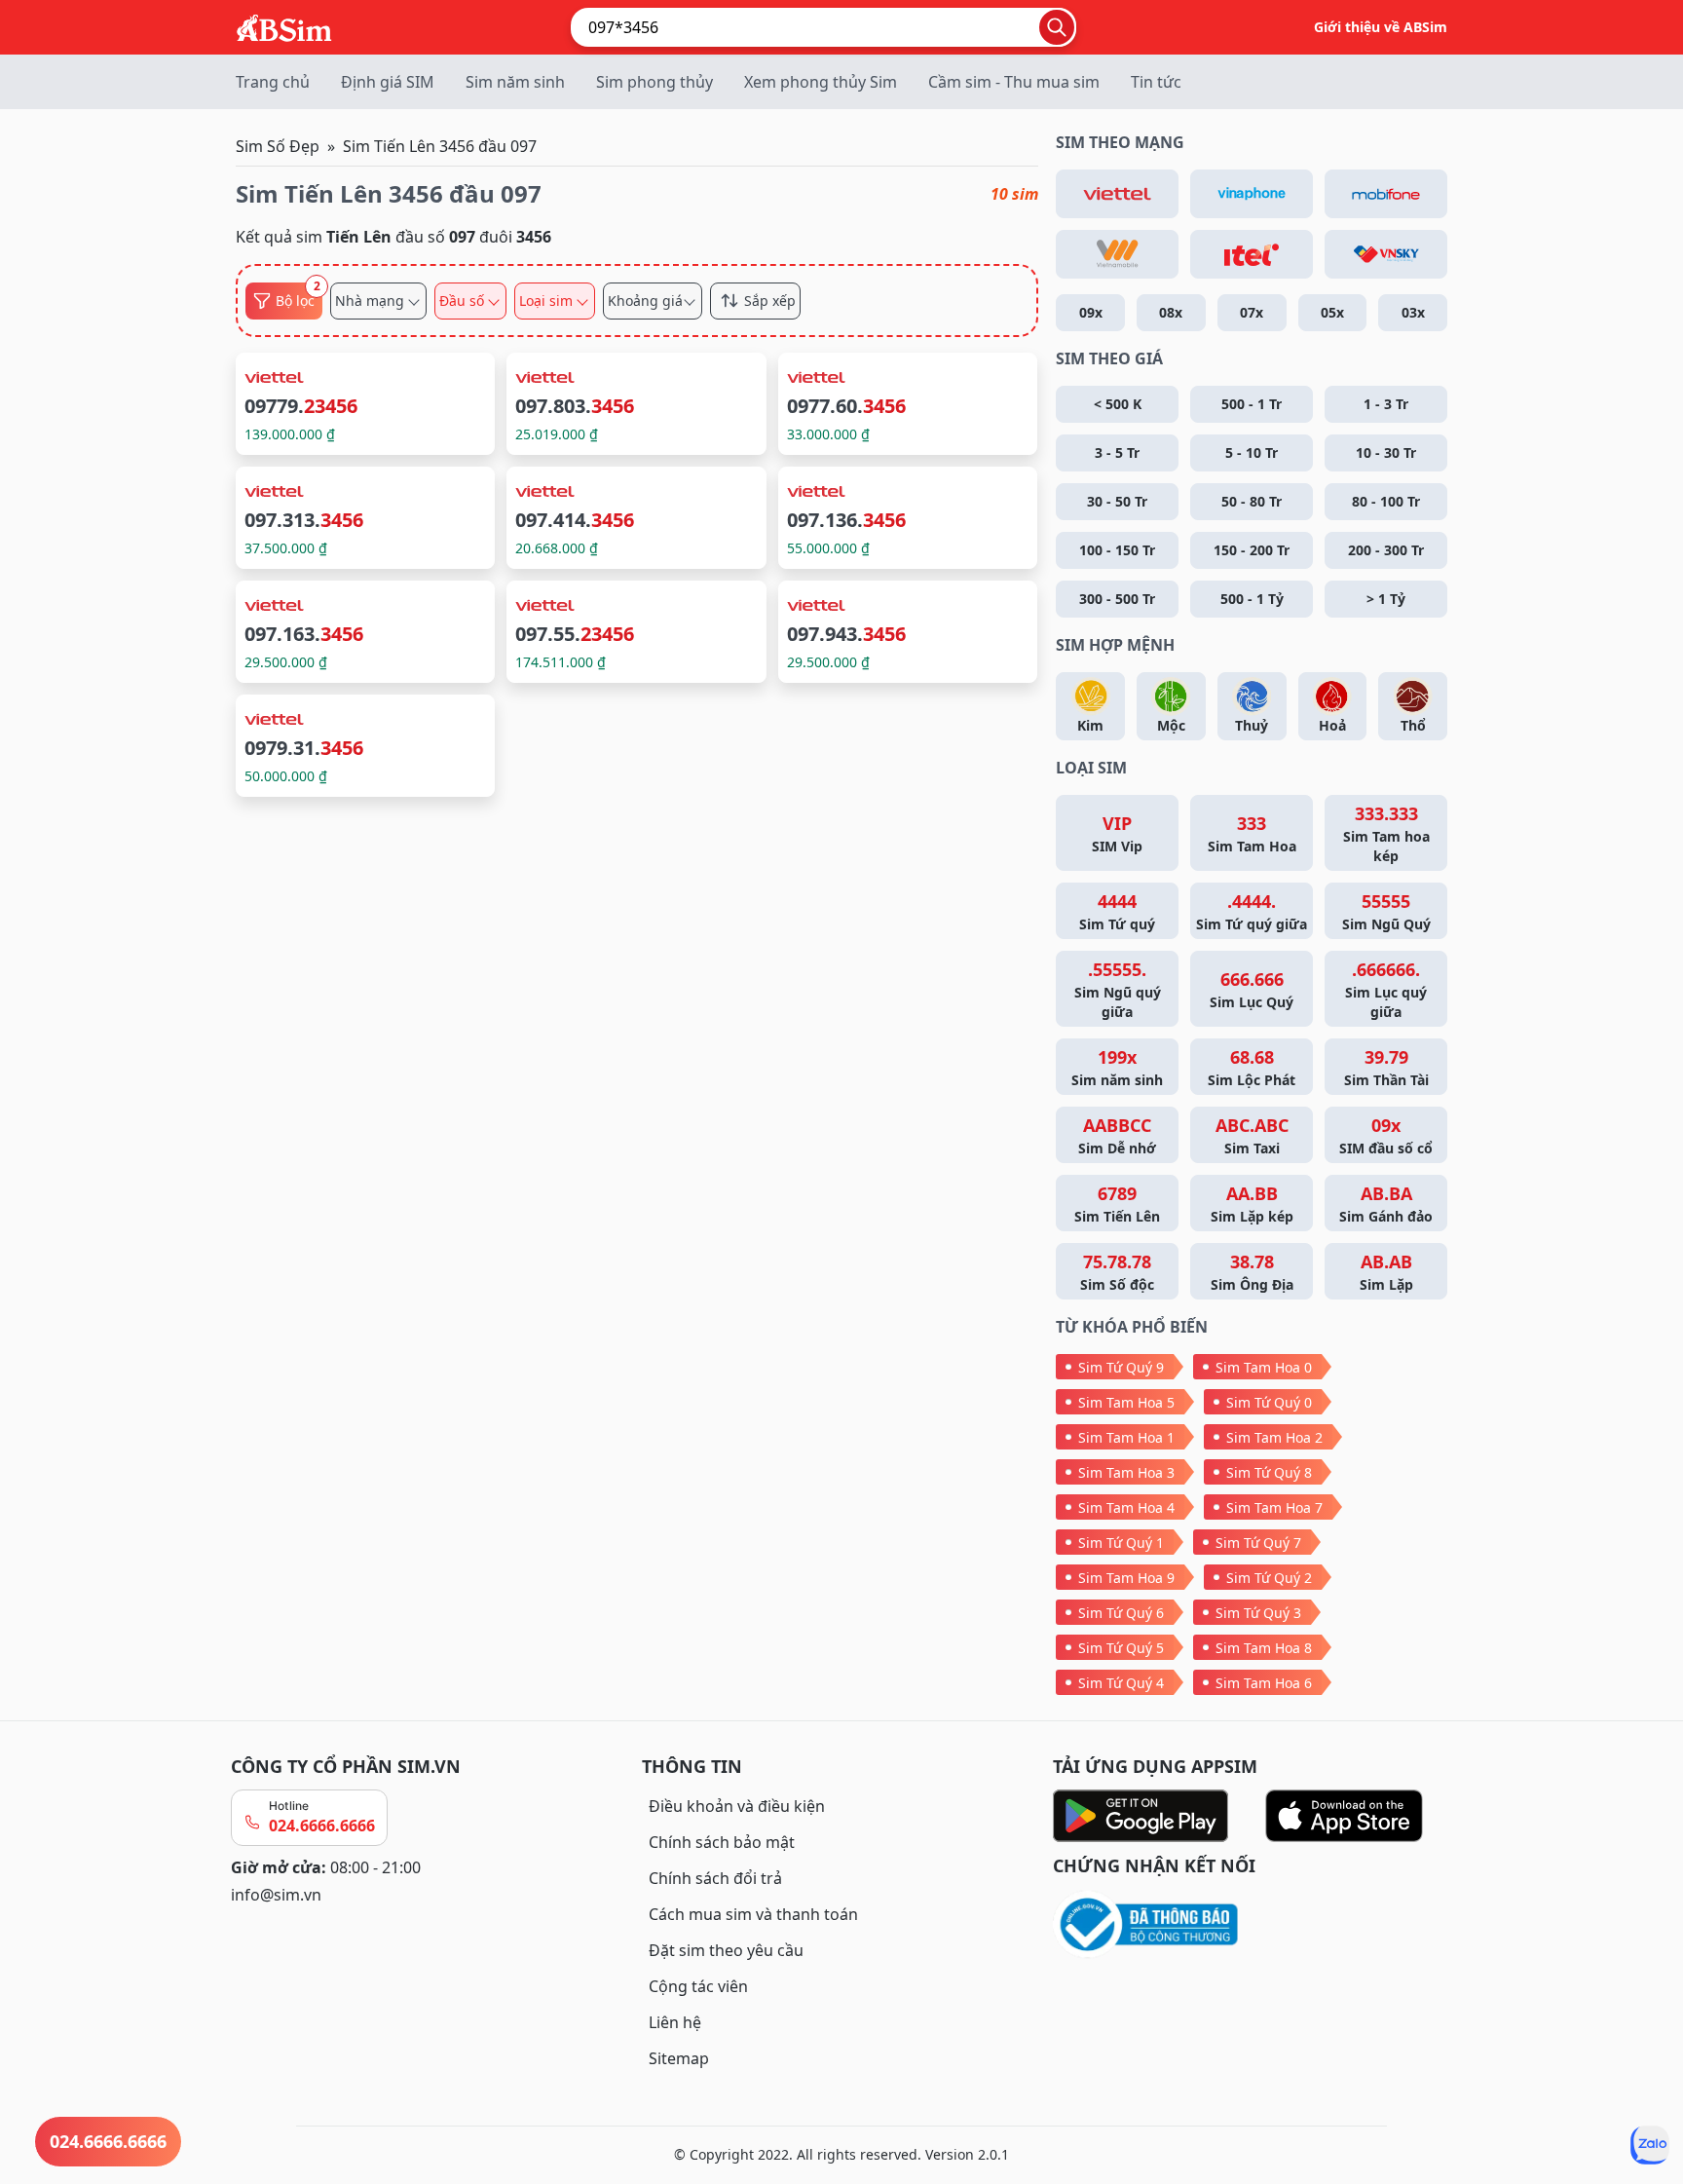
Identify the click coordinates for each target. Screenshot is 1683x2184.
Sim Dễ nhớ (1117, 1135)
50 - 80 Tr (1252, 501)
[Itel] (1252, 254)
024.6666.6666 (322, 1826)
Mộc (1171, 725)
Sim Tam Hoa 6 (1264, 1683)
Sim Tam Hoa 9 (1126, 1578)
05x (1332, 312)
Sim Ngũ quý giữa (1118, 989)
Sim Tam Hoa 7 (1274, 1507)
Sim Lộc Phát (1252, 1067)
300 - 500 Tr (1117, 599)
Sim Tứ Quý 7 (1258, 1543)
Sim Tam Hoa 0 (1264, 1367)
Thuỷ (1252, 725)
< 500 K (1118, 404)
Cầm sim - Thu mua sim (1014, 82)
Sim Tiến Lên (1117, 1204)
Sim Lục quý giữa (1386, 989)
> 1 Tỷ (1386, 599)
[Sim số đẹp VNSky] (1386, 254)
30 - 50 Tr (1117, 501)
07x (1252, 312)
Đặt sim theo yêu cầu (726, 1950)
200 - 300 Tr (1386, 550)
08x (1171, 312)
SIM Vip (1117, 833)
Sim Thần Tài (1386, 1067)
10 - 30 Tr (1386, 452)
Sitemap (679, 2058)
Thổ (1413, 725)
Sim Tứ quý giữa (1252, 911)
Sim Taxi (1252, 1135)
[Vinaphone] (1252, 194)
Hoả (1332, 725)
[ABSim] (284, 25)
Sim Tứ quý (1117, 911)
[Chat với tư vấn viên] (1650, 2145)
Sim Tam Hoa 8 (1264, 1648)
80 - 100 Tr (1386, 501)
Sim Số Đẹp (278, 146)
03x (1413, 312)
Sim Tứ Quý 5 (1121, 1648)
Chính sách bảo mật (722, 1842)
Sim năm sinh (515, 82)
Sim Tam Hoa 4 (1126, 1507)
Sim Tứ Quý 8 (1269, 1472)
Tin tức (1156, 82)
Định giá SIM (388, 82)
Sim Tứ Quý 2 (1269, 1578)
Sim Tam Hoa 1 (1126, 1437)
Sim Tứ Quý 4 (1121, 1683)
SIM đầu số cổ (1386, 1135)
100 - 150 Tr (1117, 550)
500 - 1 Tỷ (1252, 599)
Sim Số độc (1117, 1272)
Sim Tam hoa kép (1386, 833)
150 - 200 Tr (1252, 550)
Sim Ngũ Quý (1386, 911)
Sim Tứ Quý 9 (1121, 1367)
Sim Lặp (1386, 1272)
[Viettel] (1117, 194)
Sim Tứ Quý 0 (1269, 1402)
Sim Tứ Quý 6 (1121, 1613)
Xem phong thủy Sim (821, 82)
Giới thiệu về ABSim (1381, 27)
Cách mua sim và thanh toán (753, 1914)
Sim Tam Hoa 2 (1274, 1437)
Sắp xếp (770, 301)
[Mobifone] (1386, 194)
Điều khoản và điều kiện (737, 1806)
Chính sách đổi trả (715, 1878)
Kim (1090, 725)
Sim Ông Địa (1252, 1272)
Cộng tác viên (698, 1986)
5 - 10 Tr (1252, 452)
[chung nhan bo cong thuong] (1253, 1925)
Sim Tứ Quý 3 (1258, 1613)
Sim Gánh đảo (1386, 1204)
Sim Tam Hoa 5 (1126, 1402)
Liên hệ (675, 2022)
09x (1091, 312)
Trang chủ (273, 82)
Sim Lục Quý (1252, 989)
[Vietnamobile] (1117, 254)
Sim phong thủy (654, 82)
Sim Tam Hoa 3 (1126, 1472)
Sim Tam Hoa (1252, 833)
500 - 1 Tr (1252, 404)
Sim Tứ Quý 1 (1121, 1543)
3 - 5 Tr (1117, 452)
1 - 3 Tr (1386, 404)
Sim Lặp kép (1252, 1204)
